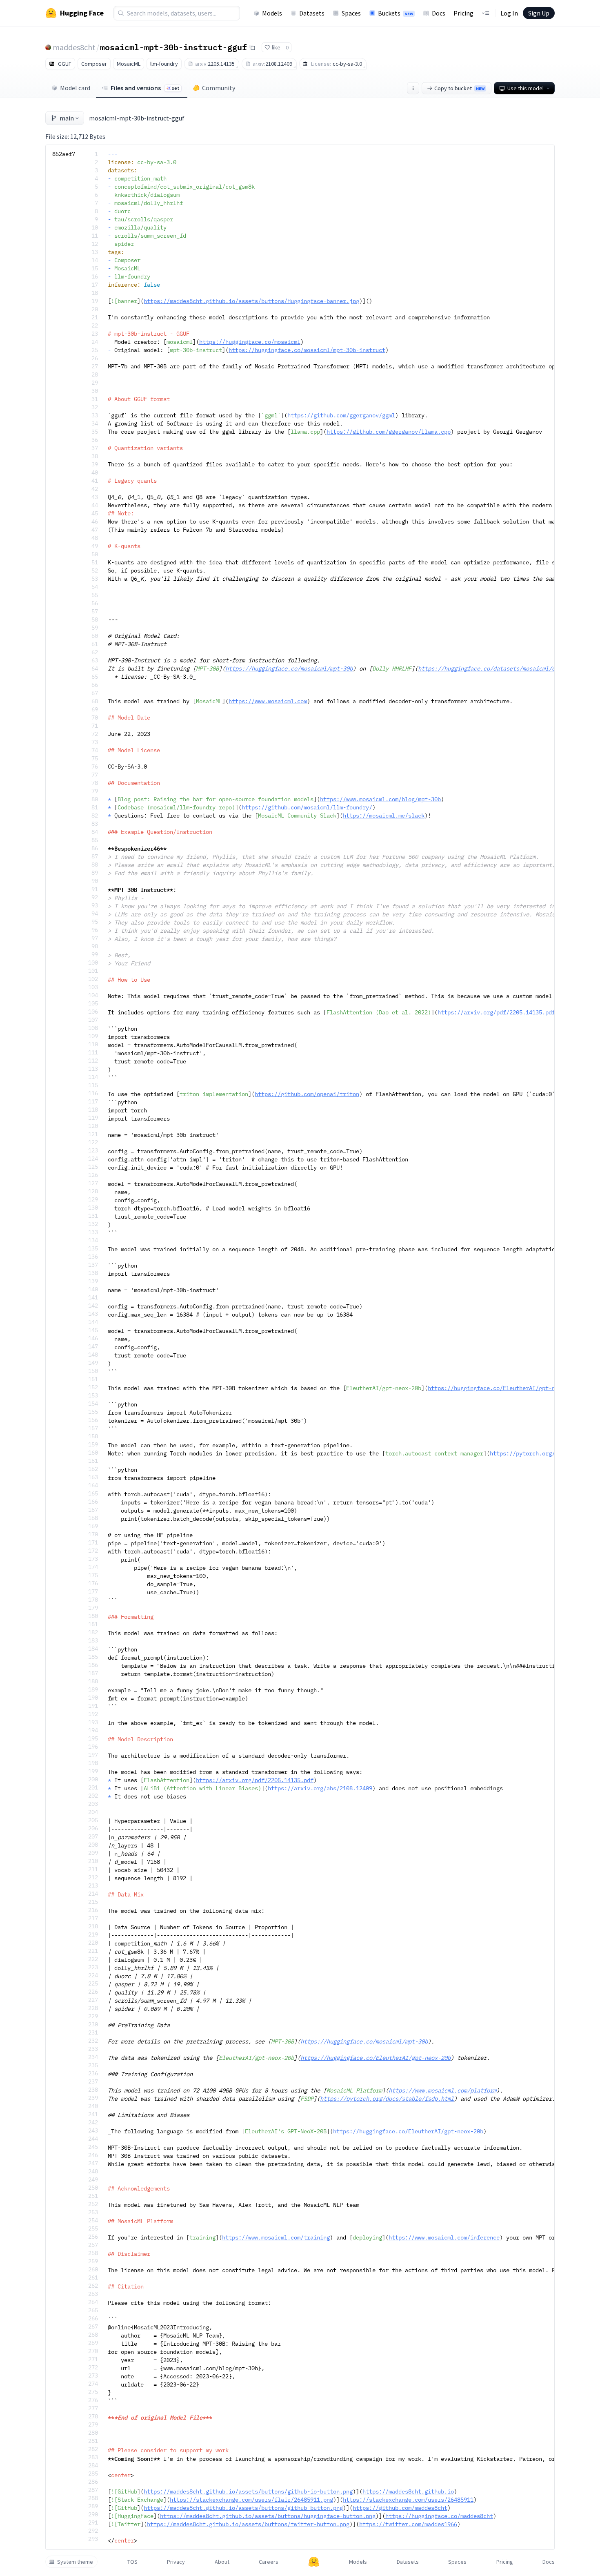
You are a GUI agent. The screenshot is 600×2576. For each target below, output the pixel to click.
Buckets (396, 13)
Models (272, 13)
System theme (75, 2562)
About (222, 2562)
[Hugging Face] (314, 2562)
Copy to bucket (459, 88)
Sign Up (539, 13)
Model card (75, 88)
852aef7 (64, 154)
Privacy (176, 2562)
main (67, 118)
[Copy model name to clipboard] (252, 47)
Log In (509, 13)
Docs (439, 13)
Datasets (312, 13)
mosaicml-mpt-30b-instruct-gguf (173, 47)
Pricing (463, 13)
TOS (132, 2562)
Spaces (351, 13)
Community (219, 88)
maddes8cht (74, 47)
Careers (269, 2562)
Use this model (526, 88)
